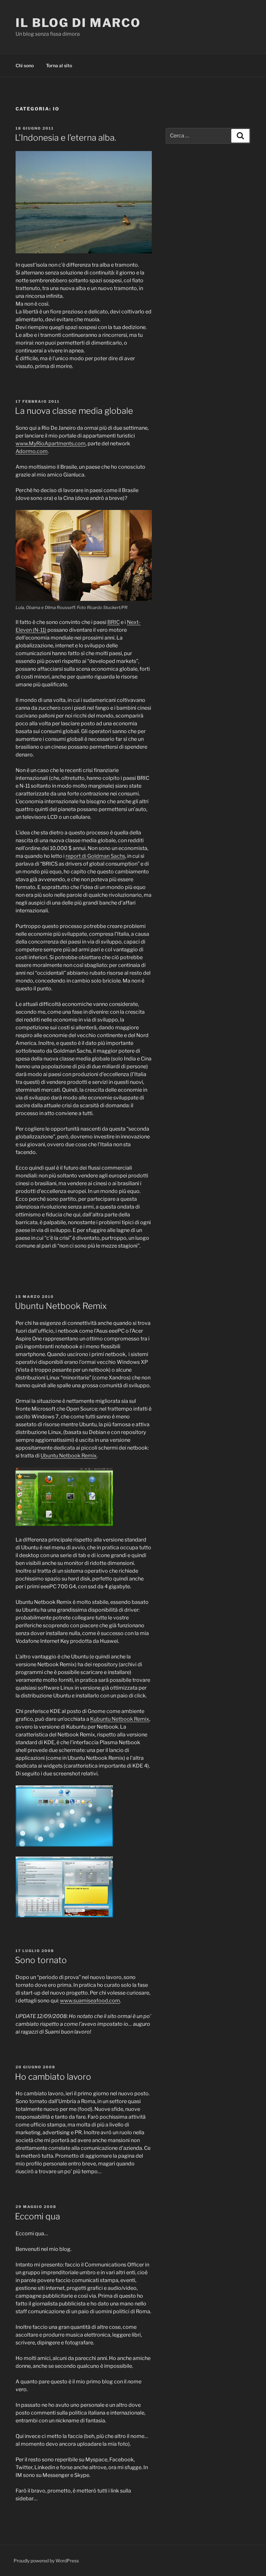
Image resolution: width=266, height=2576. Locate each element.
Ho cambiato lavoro (53, 2077)
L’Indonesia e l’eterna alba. (66, 138)
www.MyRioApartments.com (51, 444)
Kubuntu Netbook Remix (120, 1719)
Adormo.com (32, 451)
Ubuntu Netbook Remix (61, 1306)
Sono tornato (41, 1960)
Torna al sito (59, 65)
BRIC (114, 622)
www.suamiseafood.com (90, 2001)
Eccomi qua (37, 2216)
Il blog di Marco (78, 23)
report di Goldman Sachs (95, 856)
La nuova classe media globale (74, 411)
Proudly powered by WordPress (46, 2561)
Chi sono (25, 65)
